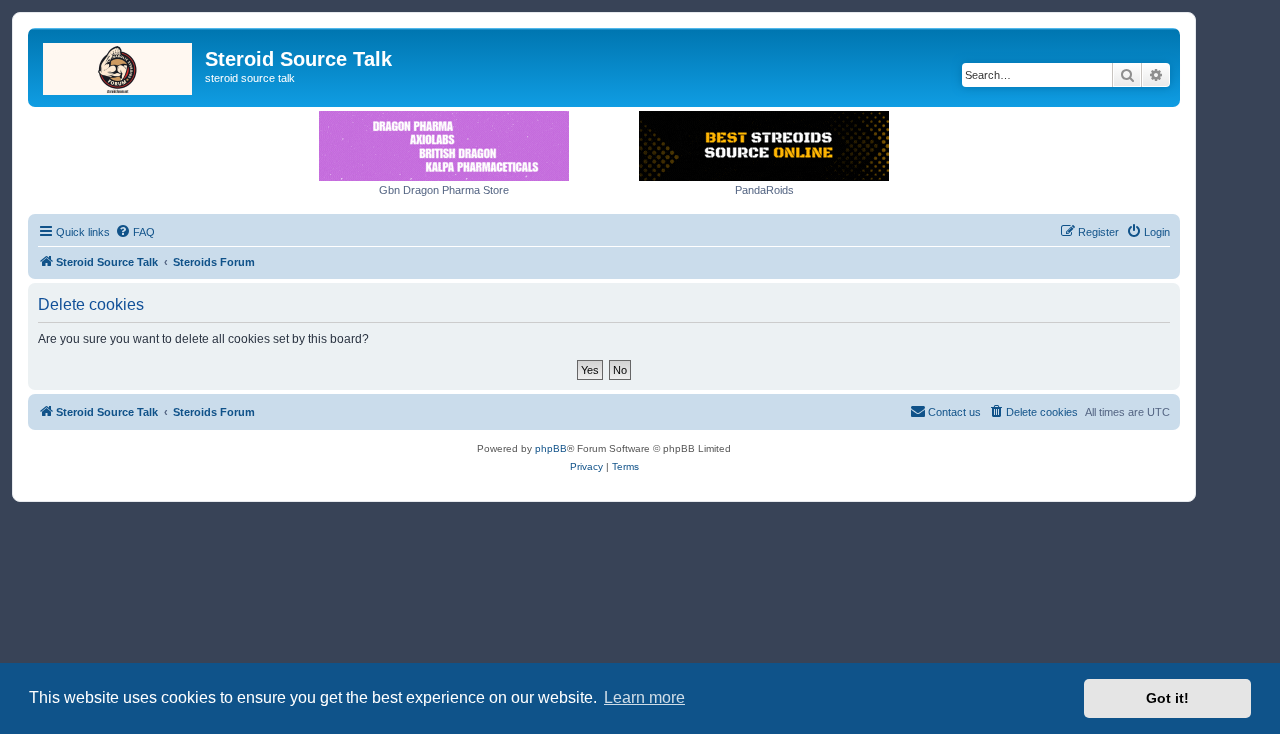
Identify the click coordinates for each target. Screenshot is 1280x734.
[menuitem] (135, 232)
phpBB (551, 448)
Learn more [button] (644, 697)
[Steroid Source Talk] (119, 65)
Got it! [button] (1167, 698)
